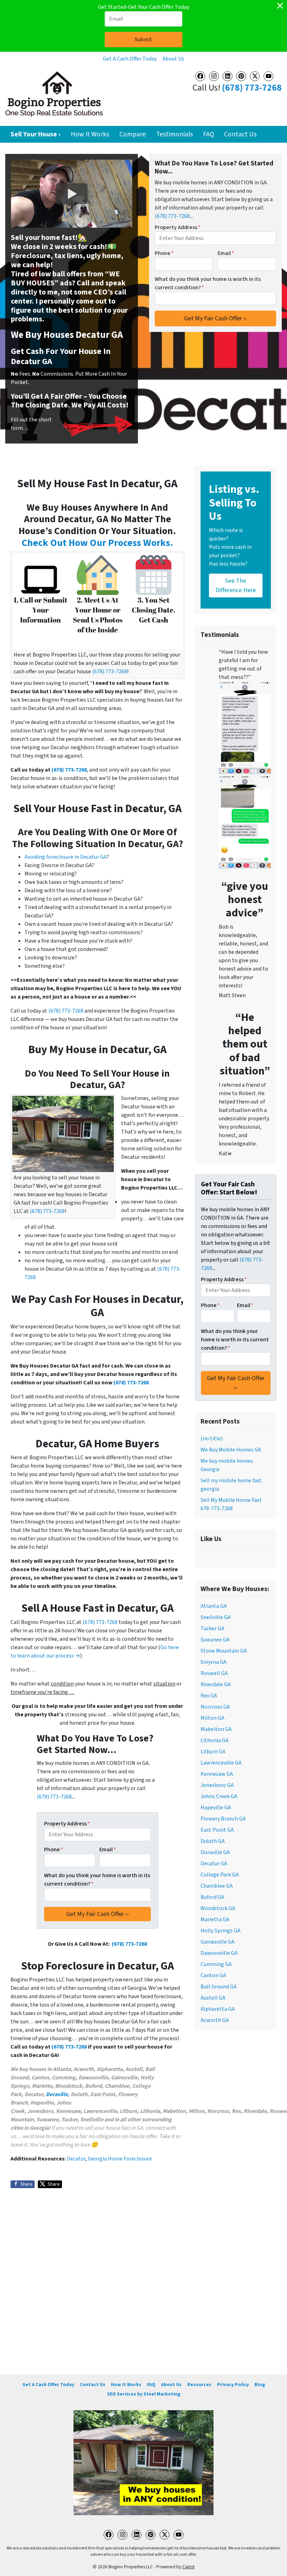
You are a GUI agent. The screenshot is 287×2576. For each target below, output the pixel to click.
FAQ (209, 134)
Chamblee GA (217, 1886)
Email (226, 253)
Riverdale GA (216, 1684)
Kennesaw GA (217, 1774)
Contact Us (240, 134)
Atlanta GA (214, 1606)
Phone (164, 253)
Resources (199, 2385)
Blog (260, 2385)
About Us (173, 59)
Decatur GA (214, 1864)
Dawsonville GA (219, 1953)
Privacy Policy (233, 2385)
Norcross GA (215, 1707)
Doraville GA (215, 1852)
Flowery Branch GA (223, 1819)
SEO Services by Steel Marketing (144, 2394)
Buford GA (212, 1897)
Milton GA (212, 1718)
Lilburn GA (213, 1752)
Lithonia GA (215, 1740)
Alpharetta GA (218, 2009)
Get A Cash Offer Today (130, 59)
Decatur (76, 2159)
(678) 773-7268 (252, 88)
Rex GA (209, 1696)
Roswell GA (214, 1673)
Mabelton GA (216, 1729)
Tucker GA (212, 1628)
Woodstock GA (218, 1908)
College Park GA (220, 1875)
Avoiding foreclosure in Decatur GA (66, 857)
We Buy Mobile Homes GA (231, 1450)
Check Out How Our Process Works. (97, 543)
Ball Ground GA (219, 1987)
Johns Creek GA (219, 1796)
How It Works (90, 134)
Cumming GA (216, 1964)
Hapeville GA (216, 1808)
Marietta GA (215, 1919)
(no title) (212, 1439)
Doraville (57, 2094)
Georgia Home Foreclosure (120, 2159)
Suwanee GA (215, 1640)
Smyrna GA (213, 1662)
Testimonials (174, 134)
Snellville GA (216, 1617)
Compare (133, 134)
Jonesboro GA (217, 1785)
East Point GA (217, 1830)
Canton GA (213, 1975)
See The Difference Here (236, 586)
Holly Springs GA (220, 1931)
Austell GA (213, 1998)
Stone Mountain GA (224, 1651)
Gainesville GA (218, 1942)
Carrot (188, 2567)
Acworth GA (215, 2020)
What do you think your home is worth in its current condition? (208, 283)
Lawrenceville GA (221, 1763)
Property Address (178, 227)
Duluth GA (213, 1841)
